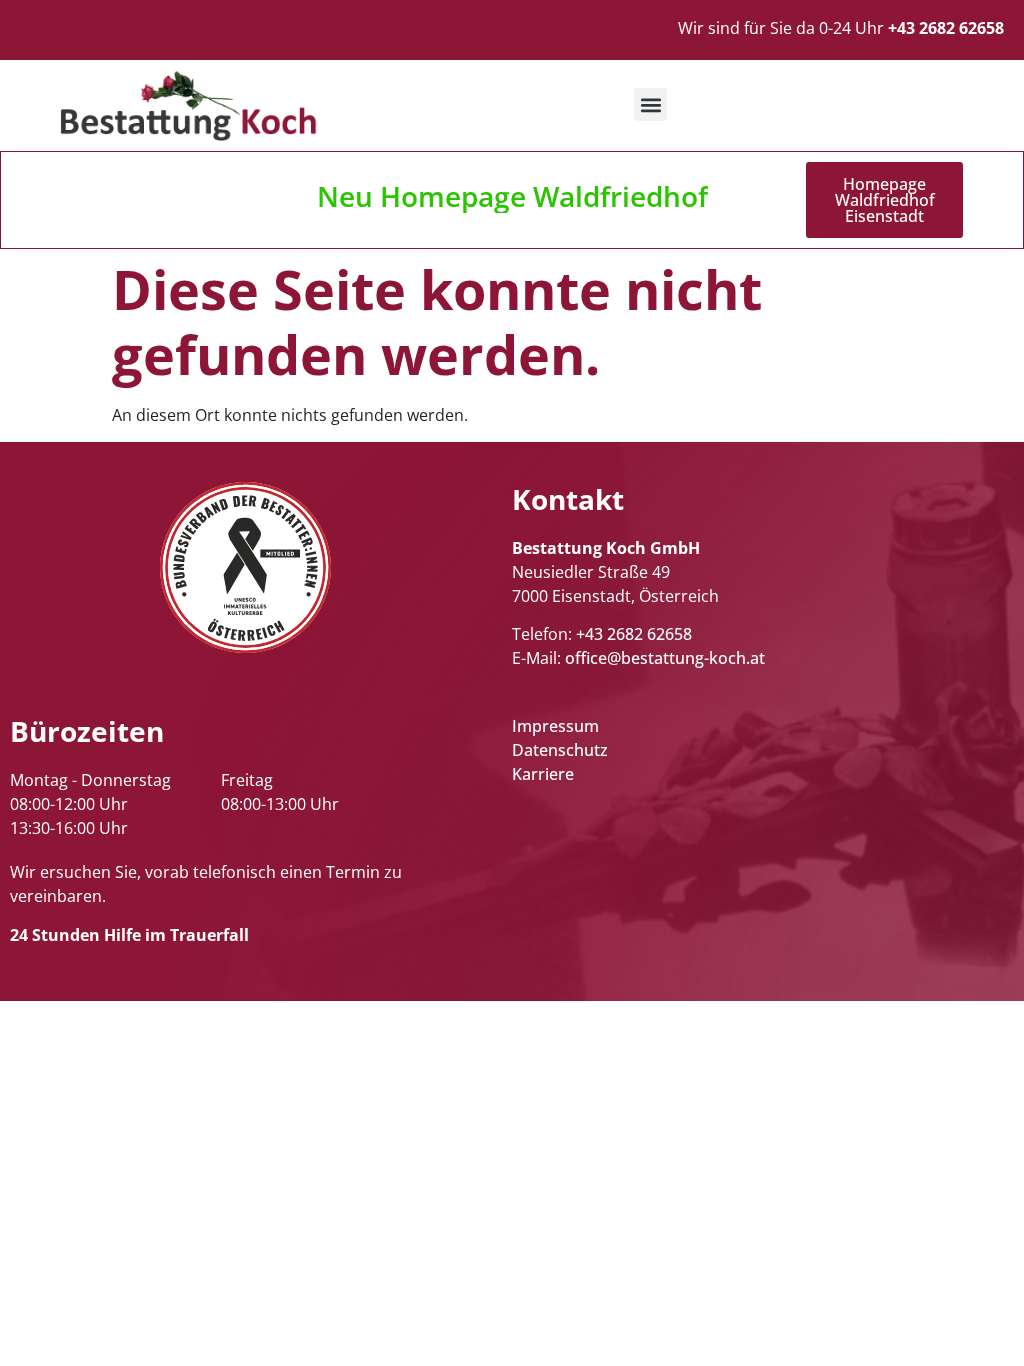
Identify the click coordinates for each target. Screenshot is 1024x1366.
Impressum (555, 726)
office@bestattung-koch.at (665, 658)
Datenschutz (560, 750)
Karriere (543, 774)
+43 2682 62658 (634, 634)
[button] (650, 104)
